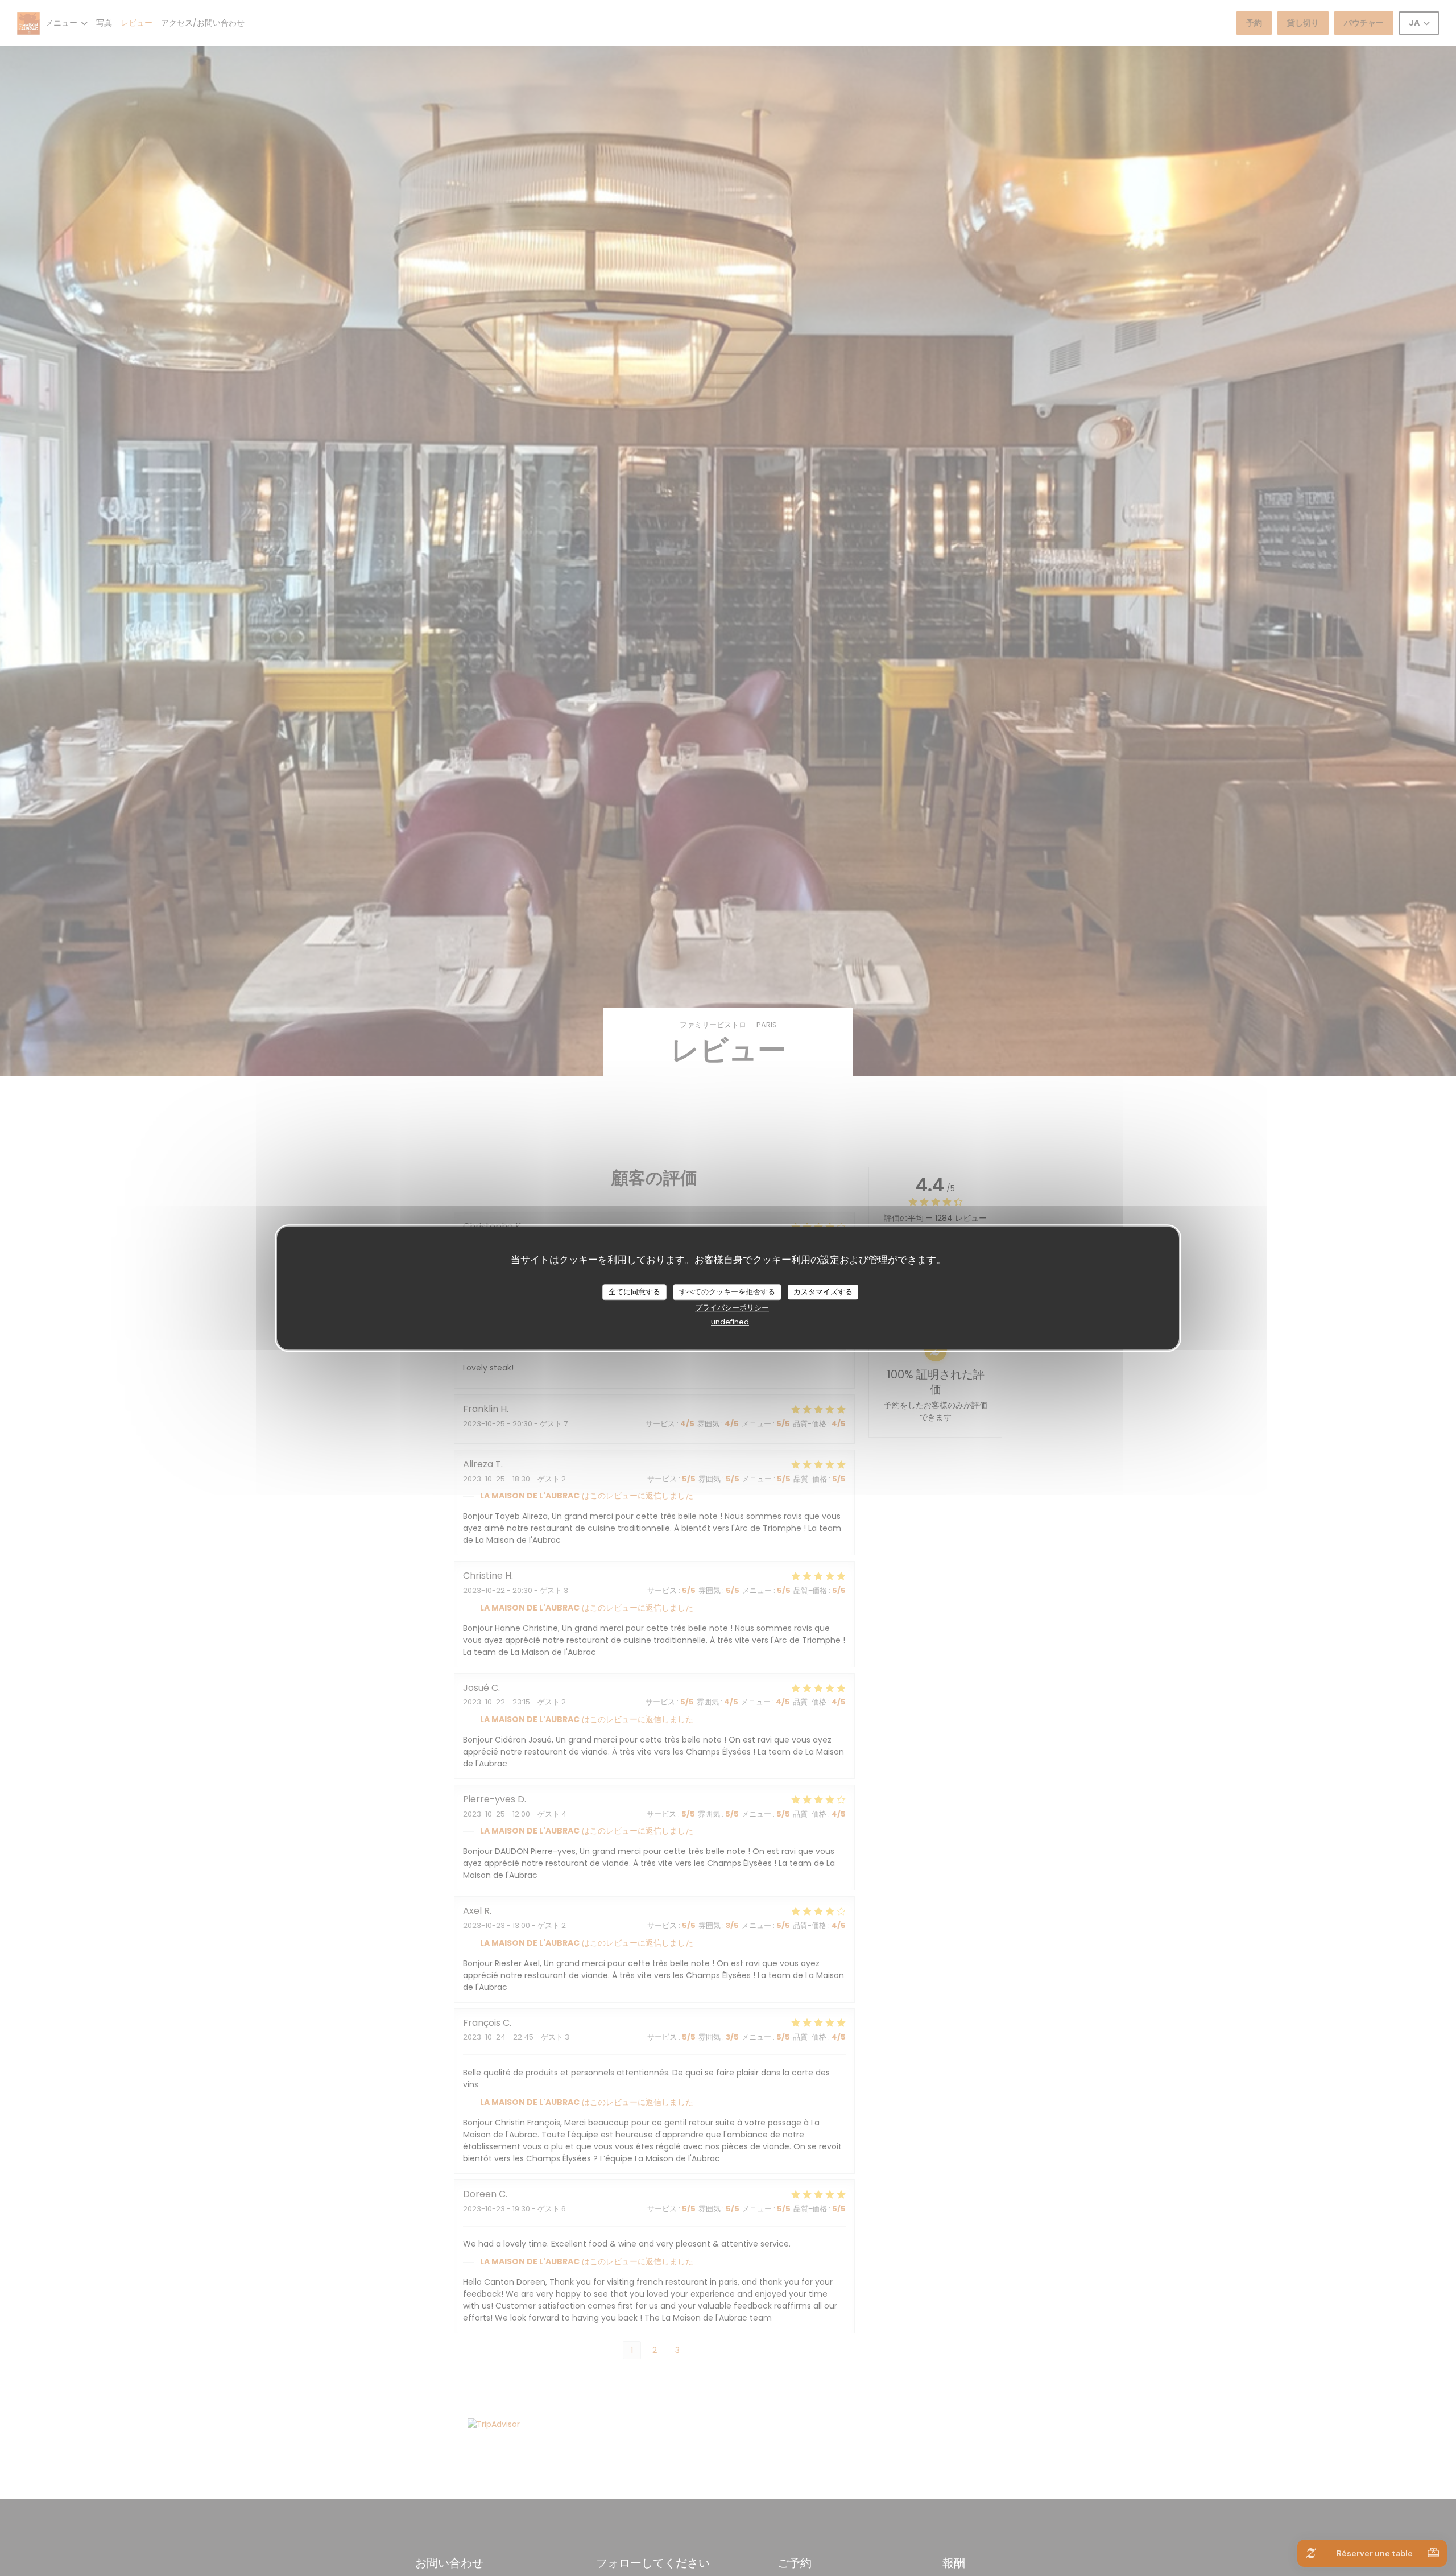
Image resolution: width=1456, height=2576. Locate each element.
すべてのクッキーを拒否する (727, 1292)
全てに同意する (634, 1292)
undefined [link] (730, 1322)
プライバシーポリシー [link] (732, 1308)
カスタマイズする (823, 1292)
